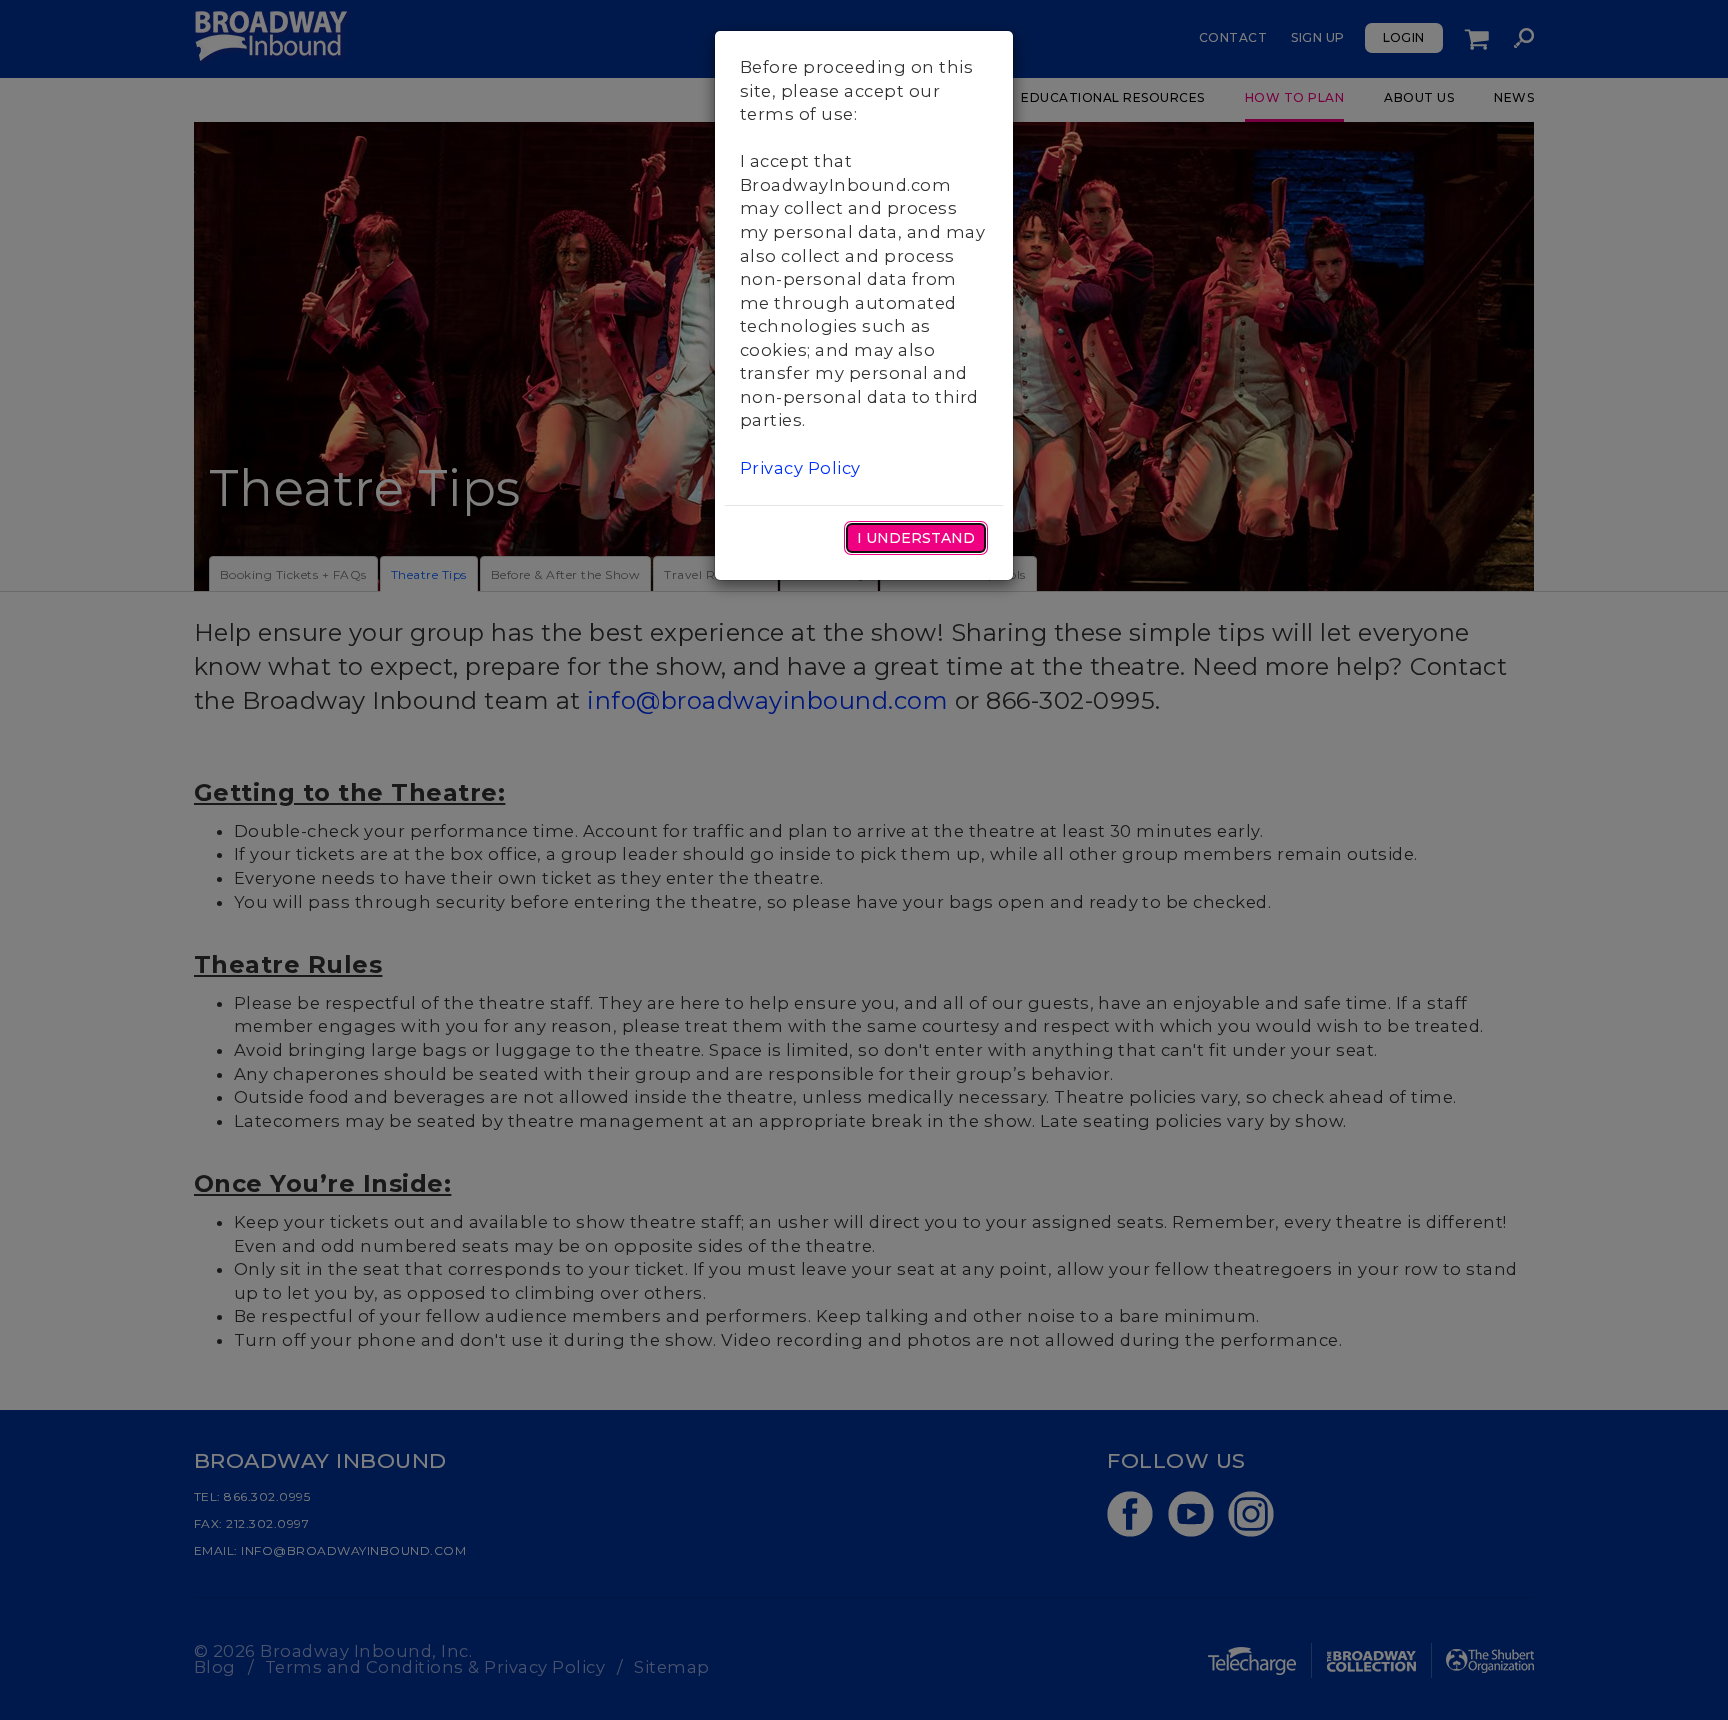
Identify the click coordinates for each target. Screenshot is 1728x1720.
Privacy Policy (800, 468)
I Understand (916, 538)
